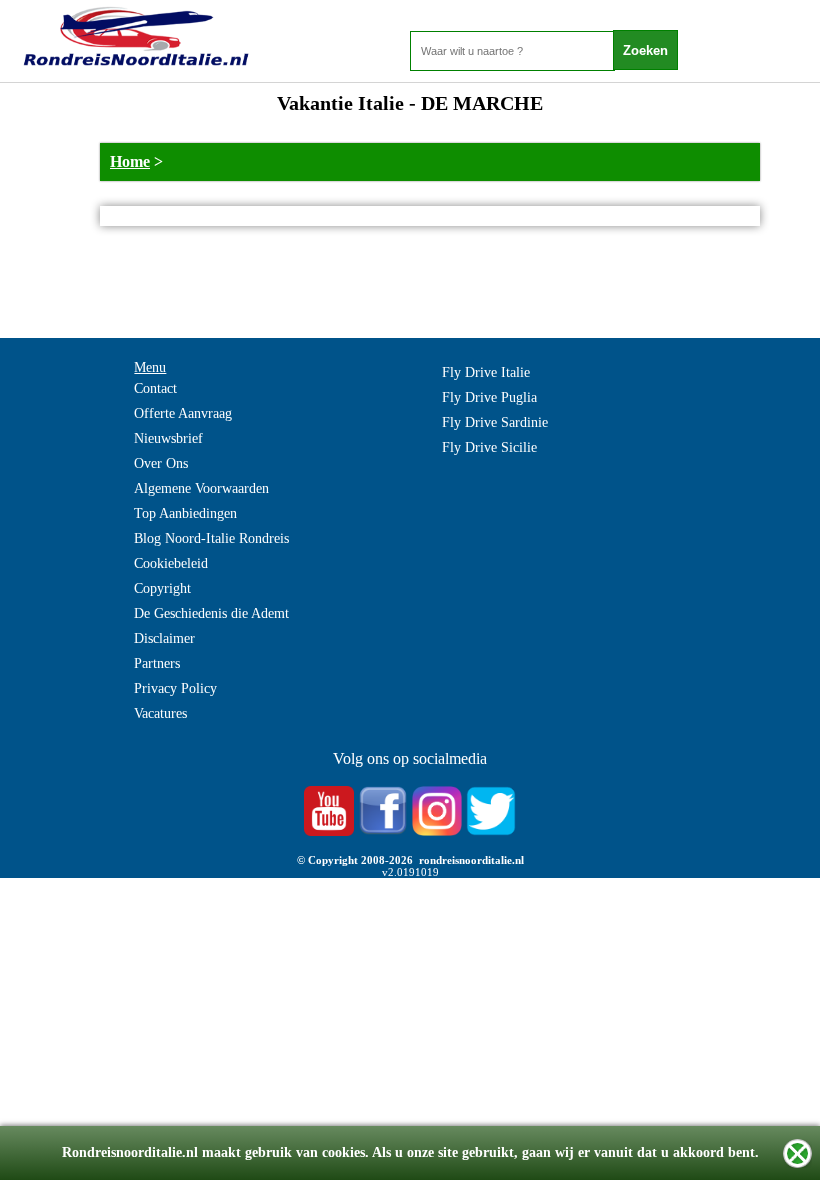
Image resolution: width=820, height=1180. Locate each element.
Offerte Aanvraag (183, 413)
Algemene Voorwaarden (201, 488)
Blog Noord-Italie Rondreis (211, 538)
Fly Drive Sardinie (495, 422)
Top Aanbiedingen (185, 513)
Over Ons (161, 463)
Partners (157, 663)
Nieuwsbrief (168, 438)
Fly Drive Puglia (489, 397)
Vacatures (160, 713)
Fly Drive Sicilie (489, 447)
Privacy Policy (175, 688)
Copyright (162, 588)
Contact (155, 388)
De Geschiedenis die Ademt (211, 613)
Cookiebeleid (171, 563)
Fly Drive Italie (486, 372)
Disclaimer (164, 638)
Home (130, 161)
